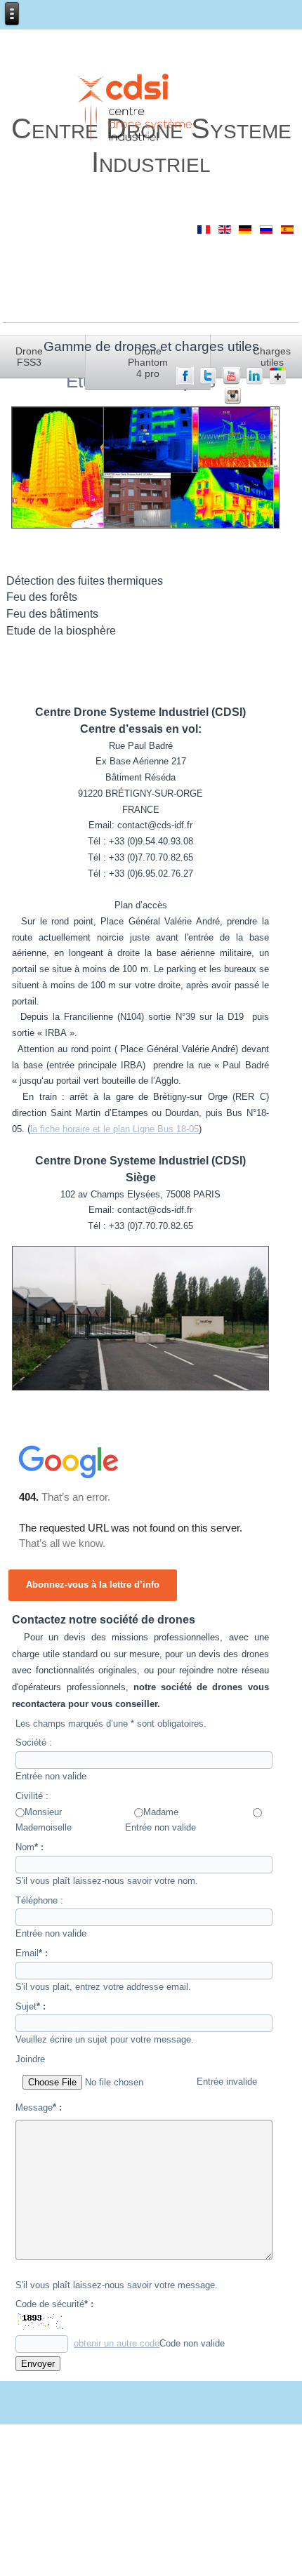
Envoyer (38, 2364)
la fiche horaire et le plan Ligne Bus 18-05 (114, 1129)
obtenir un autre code (117, 2343)
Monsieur (43, 1812)
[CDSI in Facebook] (185, 381)
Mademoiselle (44, 1827)
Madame (161, 1812)
